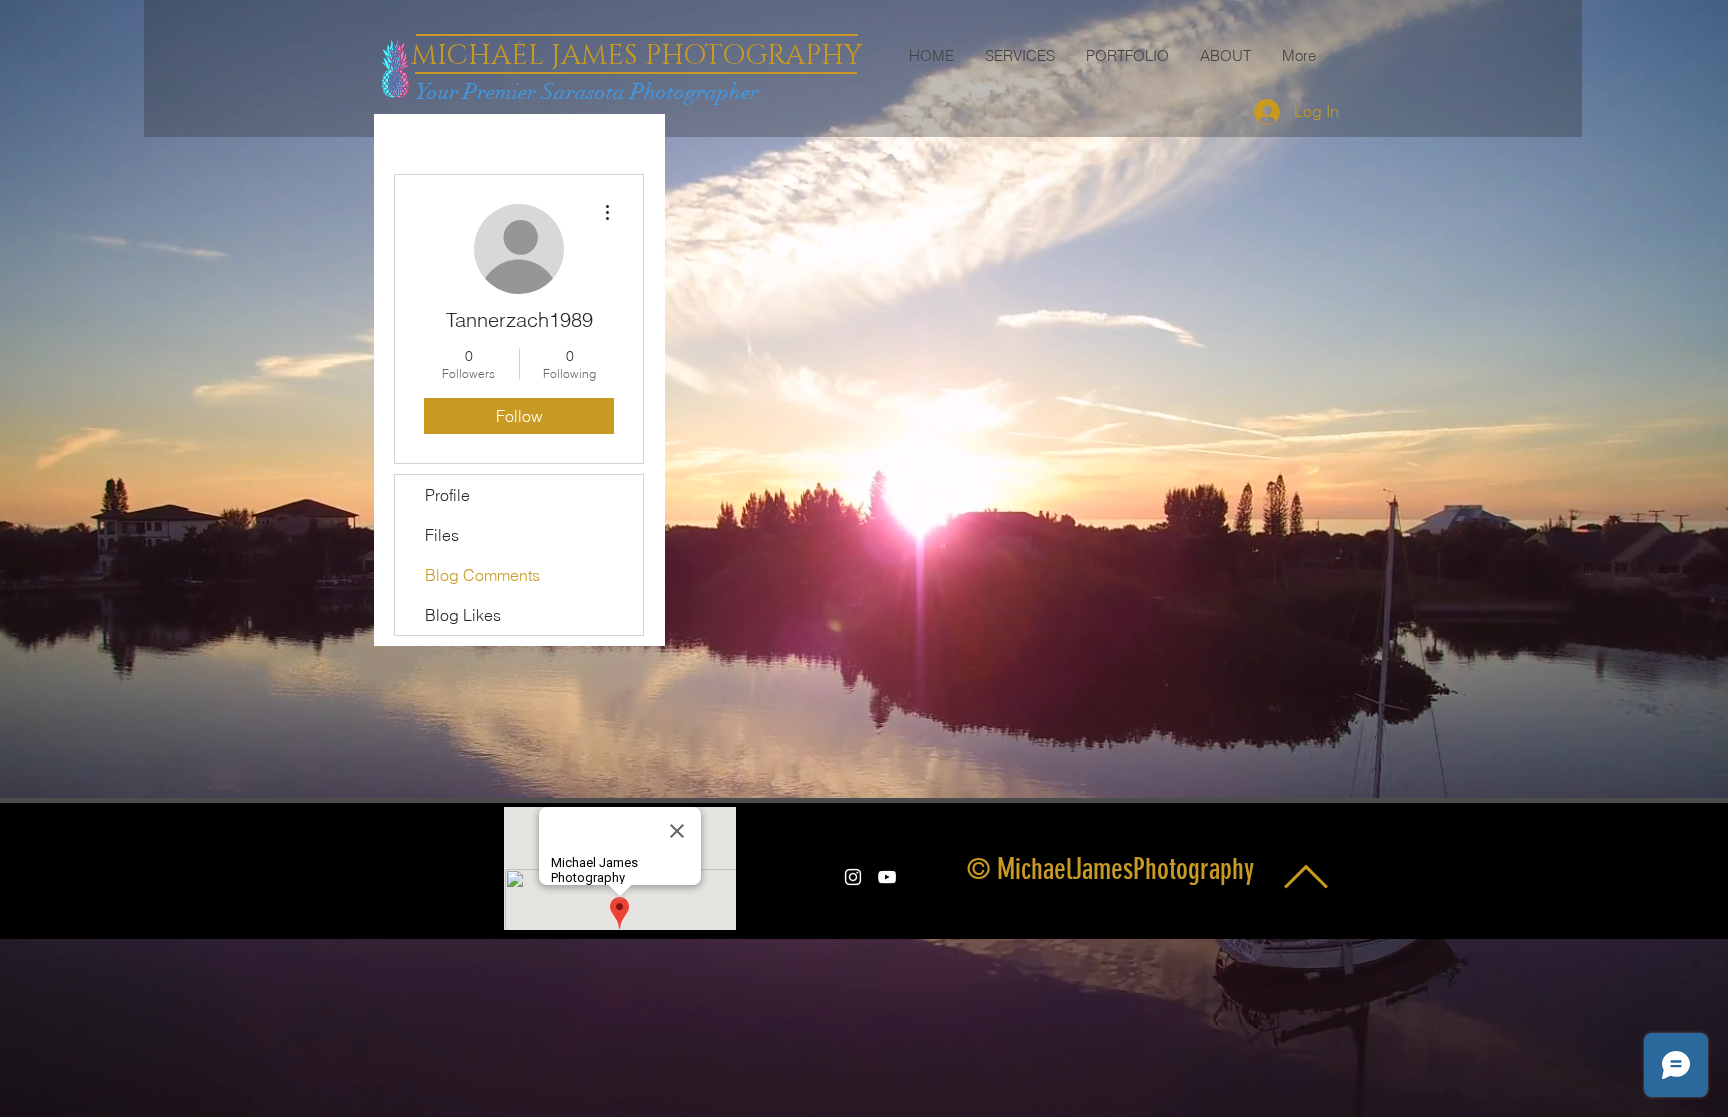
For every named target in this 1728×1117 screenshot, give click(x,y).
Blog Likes (463, 615)
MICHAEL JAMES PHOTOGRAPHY (636, 55)
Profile (447, 495)
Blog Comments (482, 575)
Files (442, 535)
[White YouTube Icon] (887, 877)
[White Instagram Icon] (853, 877)
